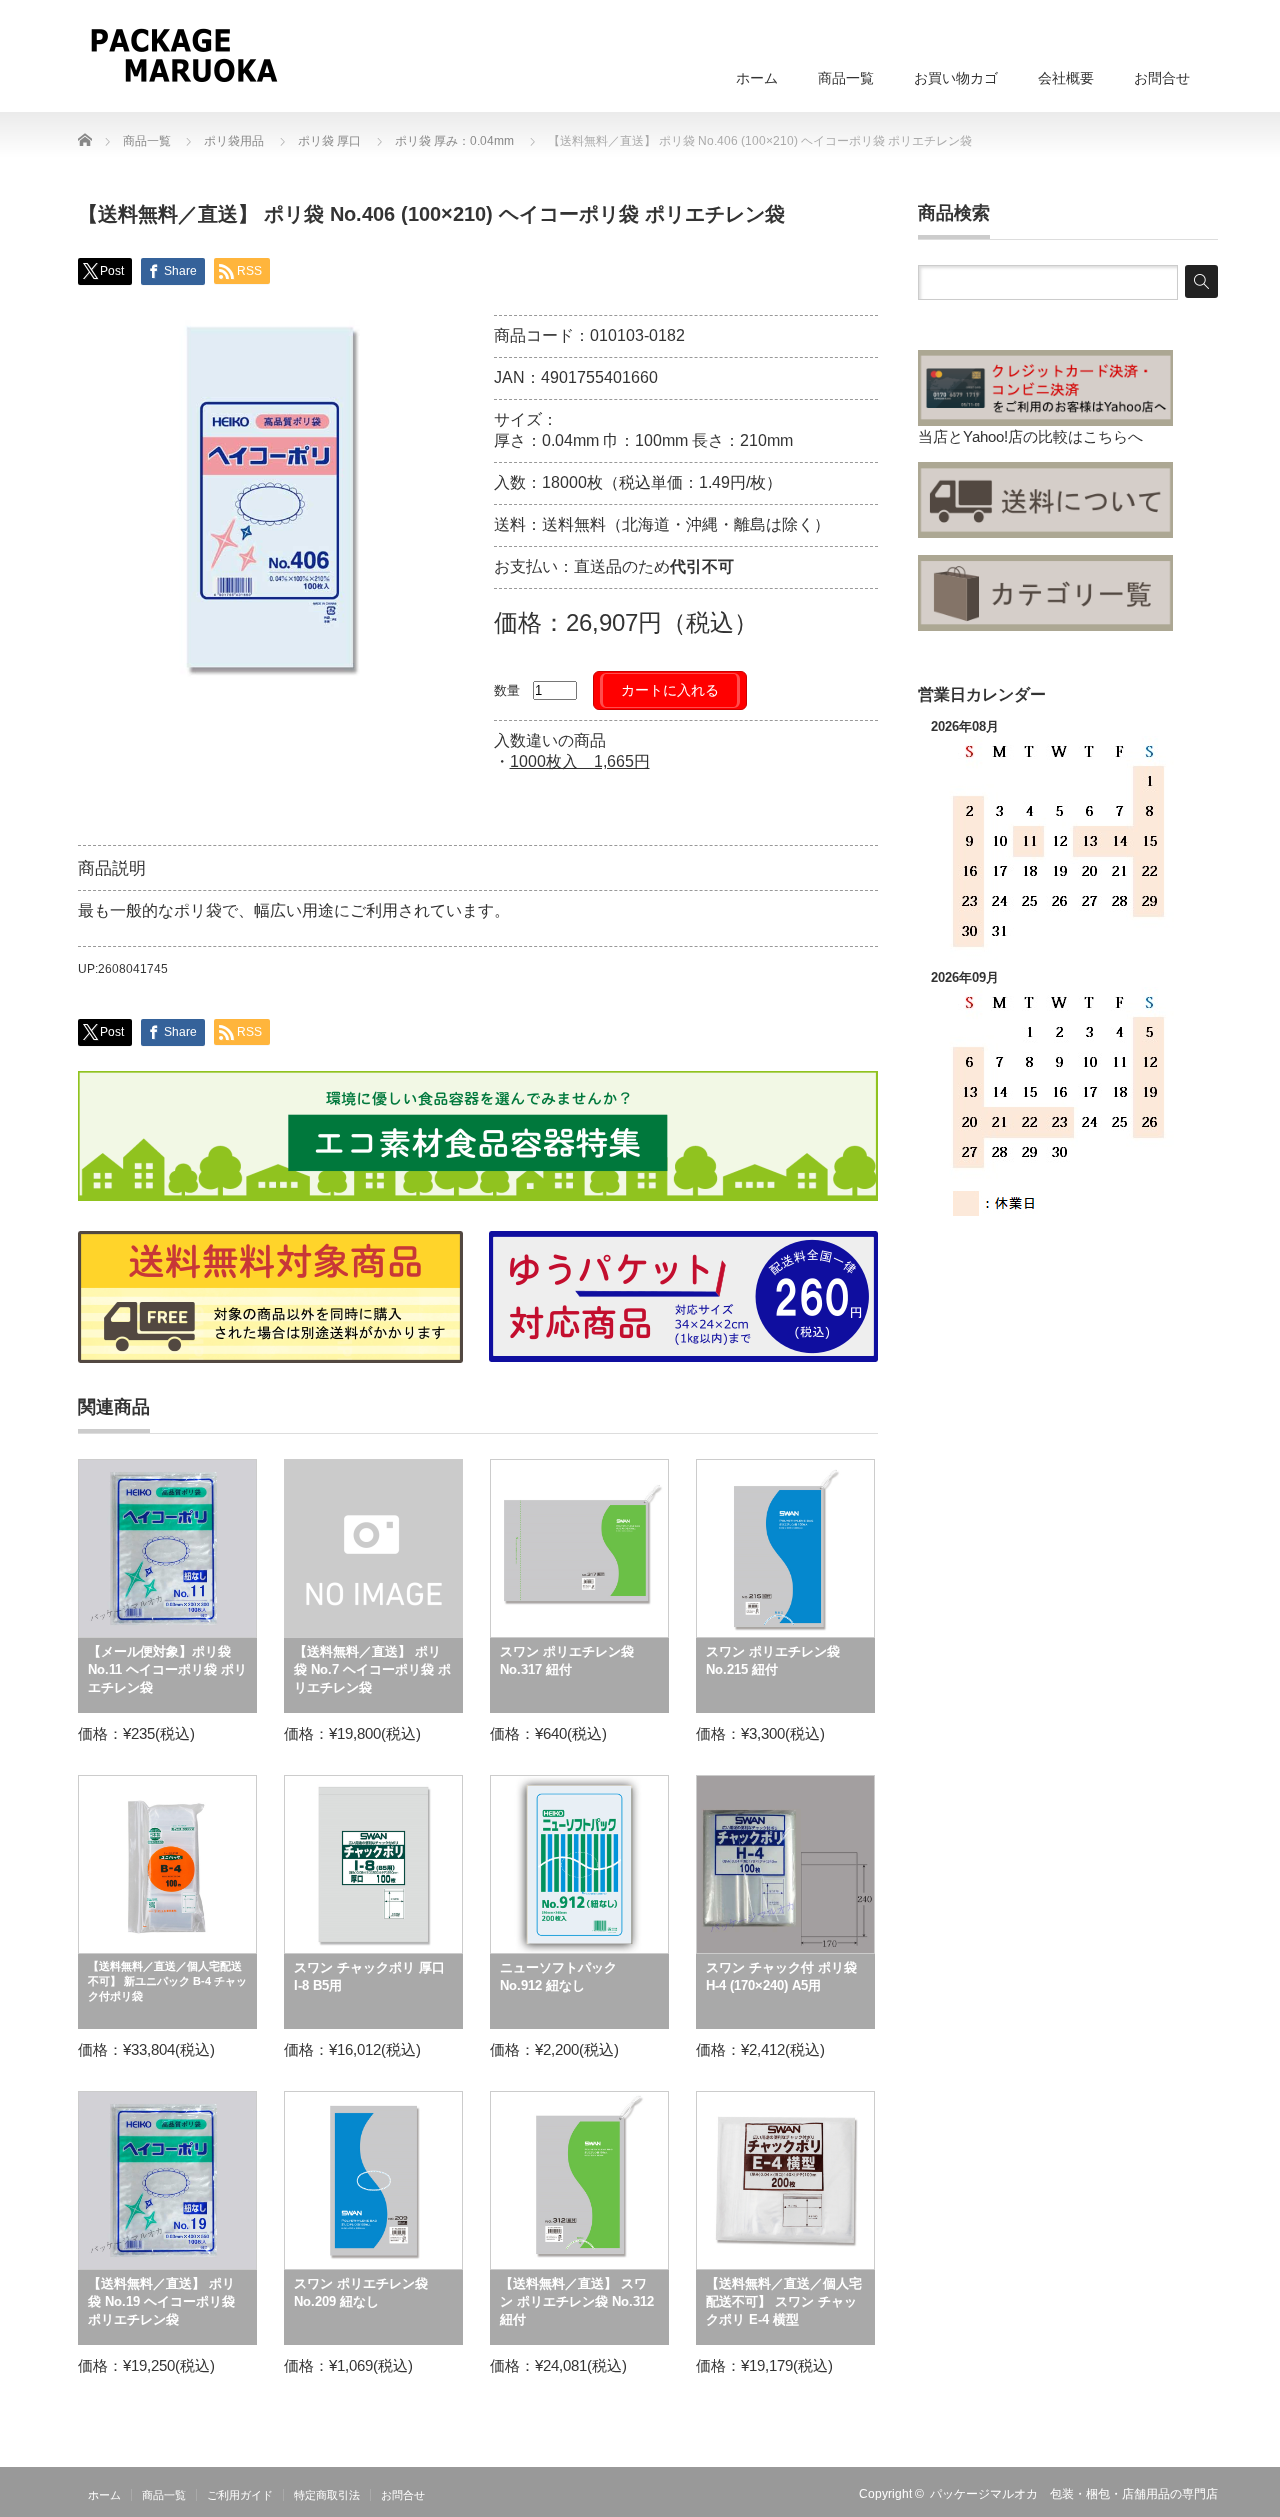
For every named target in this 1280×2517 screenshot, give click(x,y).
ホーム (757, 78)
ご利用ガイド (240, 2495)
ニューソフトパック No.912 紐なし (558, 1976)
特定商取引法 (327, 2495)
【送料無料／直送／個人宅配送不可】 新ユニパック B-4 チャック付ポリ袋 (167, 1981)
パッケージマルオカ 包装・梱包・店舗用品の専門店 (1074, 2494)
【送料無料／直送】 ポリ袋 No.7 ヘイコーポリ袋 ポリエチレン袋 (372, 1669)
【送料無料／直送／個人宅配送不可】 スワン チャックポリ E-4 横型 (784, 2301)
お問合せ (1162, 78)
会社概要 (1066, 78)
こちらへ (1113, 436)
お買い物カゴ (956, 78)
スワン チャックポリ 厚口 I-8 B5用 (369, 1976)
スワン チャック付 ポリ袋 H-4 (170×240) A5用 (781, 1976)
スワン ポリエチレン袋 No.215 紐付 (773, 1660)
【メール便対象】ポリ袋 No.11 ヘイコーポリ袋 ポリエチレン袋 (167, 1669)
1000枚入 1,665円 (580, 761)
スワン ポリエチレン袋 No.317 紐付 (567, 1660)
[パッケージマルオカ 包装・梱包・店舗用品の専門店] (183, 55)
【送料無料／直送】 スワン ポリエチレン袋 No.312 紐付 (577, 2301)
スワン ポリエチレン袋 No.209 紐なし (361, 2292)
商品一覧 (846, 78)
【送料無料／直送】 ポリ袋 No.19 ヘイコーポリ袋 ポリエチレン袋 (161, 2301)
